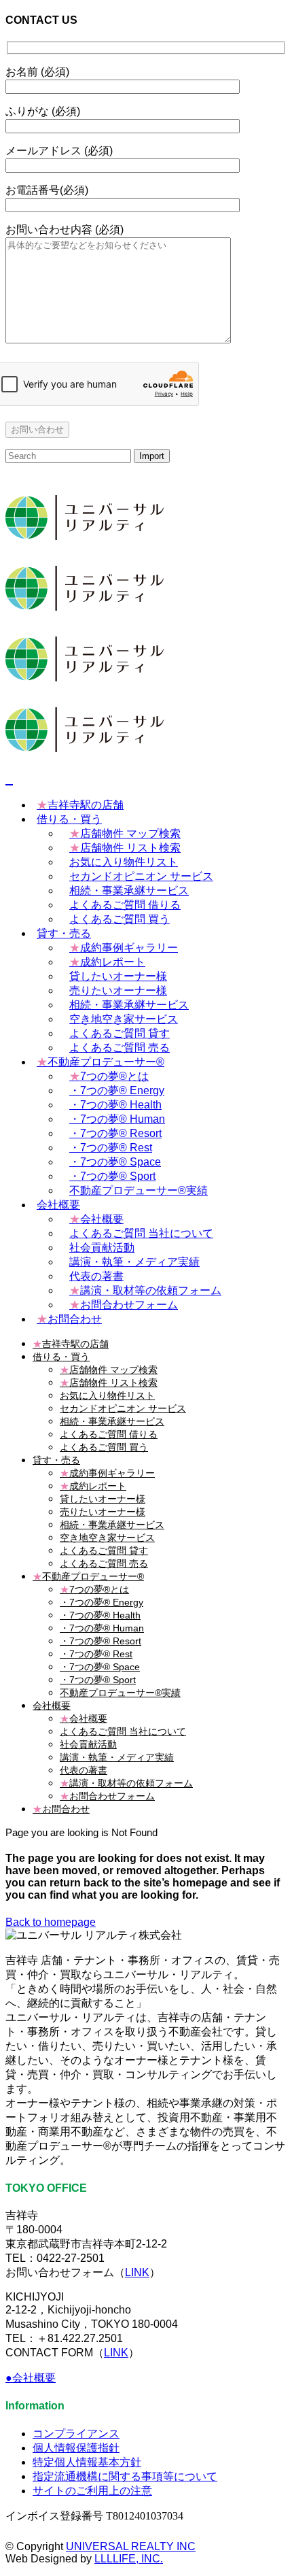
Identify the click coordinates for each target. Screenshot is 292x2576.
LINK (137, 2272)
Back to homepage (51, 1922)
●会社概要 (31, 2378)
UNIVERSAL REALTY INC (131, 2546)
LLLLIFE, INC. (129, 2559)
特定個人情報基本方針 (87, 2462)
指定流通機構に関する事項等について (125, 2476)
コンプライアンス (76, 2434)
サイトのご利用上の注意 (92, 2491)
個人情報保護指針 (76, 2448)
